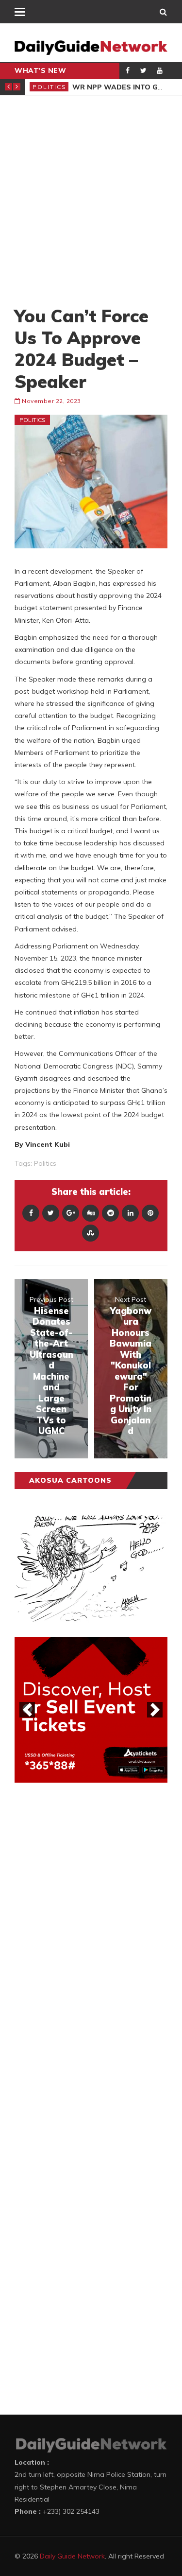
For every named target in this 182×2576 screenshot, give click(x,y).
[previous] (27, 1710)
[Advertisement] (91, 200)
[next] (155, 1710)
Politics (50, 87)
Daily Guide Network (72, 2556)
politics (45, 1163)
